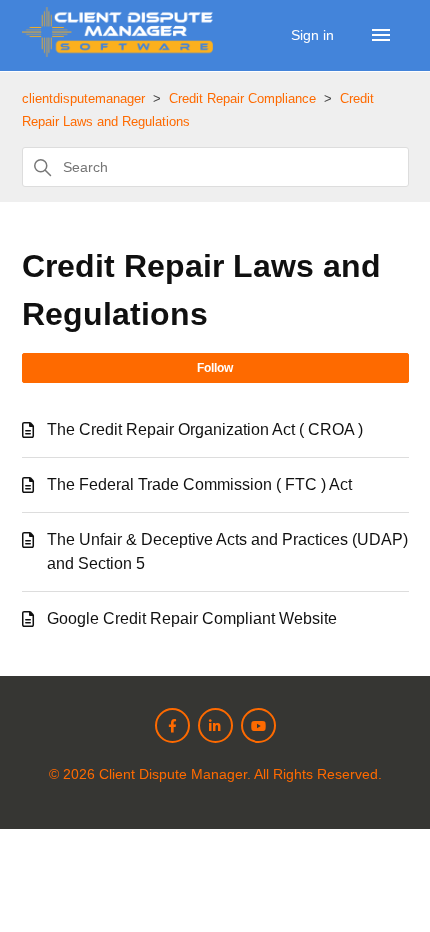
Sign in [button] (314, 35)
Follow (215, 368)
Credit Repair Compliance (242, 98)
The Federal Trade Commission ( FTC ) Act (199, 484)
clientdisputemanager (83, 98)
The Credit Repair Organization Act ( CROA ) (205, 429)
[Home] (118, 51)
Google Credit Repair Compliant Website (192, 618)
